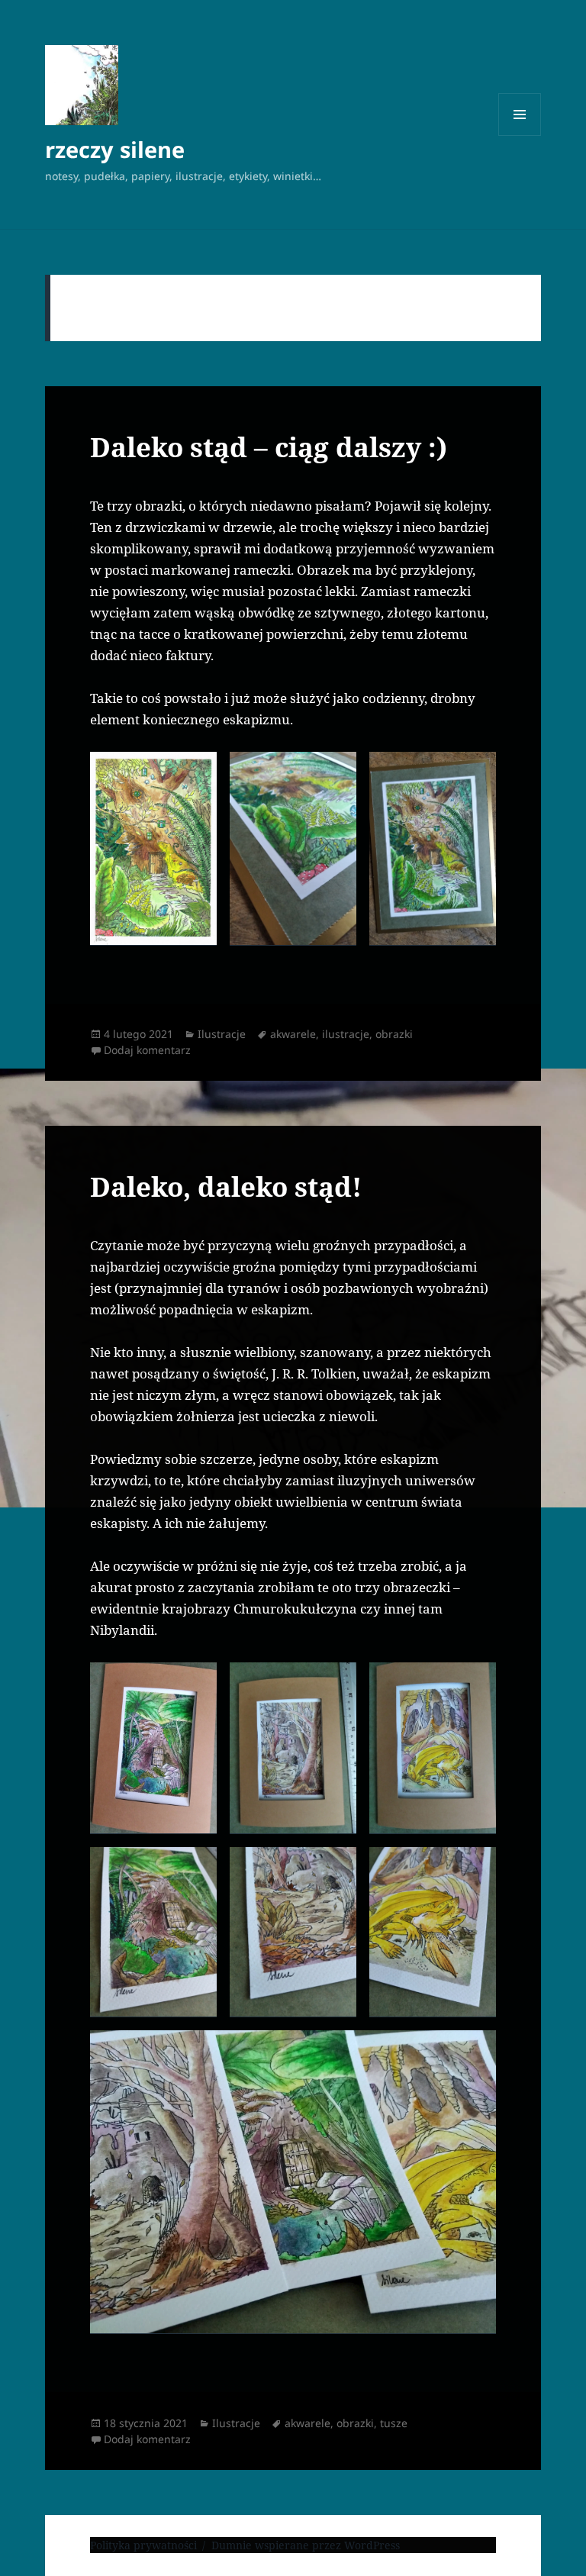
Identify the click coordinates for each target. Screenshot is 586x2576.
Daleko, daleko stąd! (226, 1186)
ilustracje (346, 1034)
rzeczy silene (115, 149)
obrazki (394, 1034)
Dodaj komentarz (147, 1050)
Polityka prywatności (143, 2545)
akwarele (293, 1034)
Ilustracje (222, 1034)
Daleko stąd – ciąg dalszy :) (269, 447)
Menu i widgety (520, 135)
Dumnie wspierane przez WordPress (306, 2545)
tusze (394, 2423)
